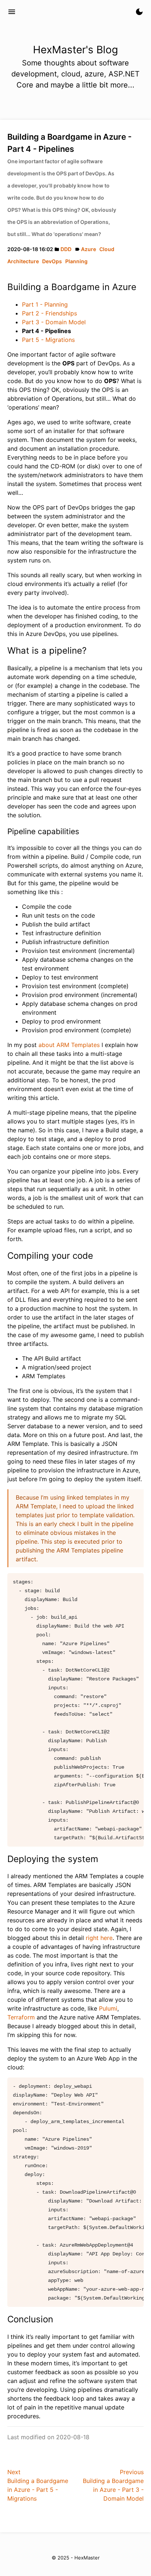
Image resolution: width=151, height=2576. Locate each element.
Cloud (107, 249)
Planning (76, 261)
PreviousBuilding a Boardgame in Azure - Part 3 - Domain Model (113, 2485)
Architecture (23, 261)
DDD (66, 249)
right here (99, 1938)
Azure (89, 249)
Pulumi (108, 2008)
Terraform (21, 2017)
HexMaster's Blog (55, 12)
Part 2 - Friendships (49, 313)
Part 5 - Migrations (48, 340)
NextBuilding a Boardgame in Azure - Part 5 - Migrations (38, 2485)
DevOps (52, 261)
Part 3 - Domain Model (54, 322)
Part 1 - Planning (45, 304)
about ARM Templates (69, 1045)
